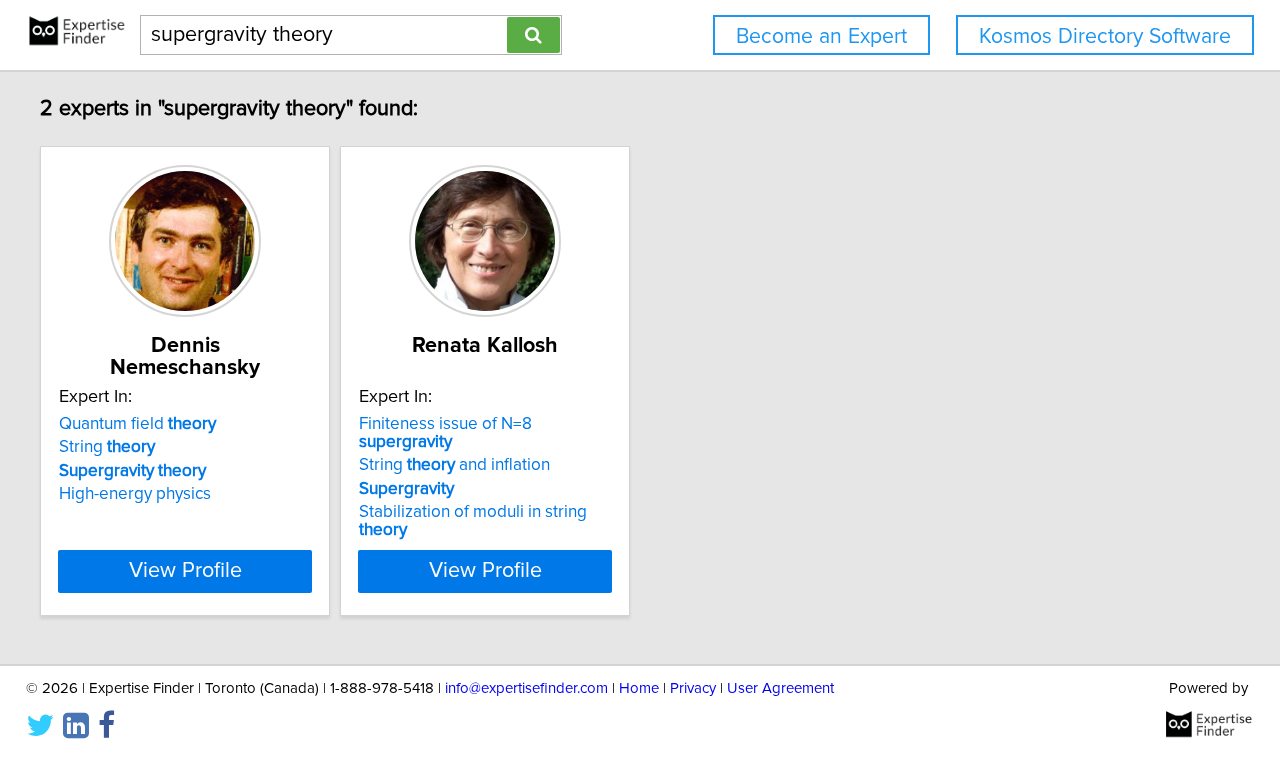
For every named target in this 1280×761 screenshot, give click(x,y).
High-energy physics (135, 494)
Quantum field (137, 424)
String (107, 447)
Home (639, 688)
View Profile (185, 571)
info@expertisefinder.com (526, 688)
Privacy (693, 688)
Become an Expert (821, 36)
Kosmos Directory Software (1105, 36)
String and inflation (454, 465)
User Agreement (780, 688)
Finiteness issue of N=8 (445, 433)
